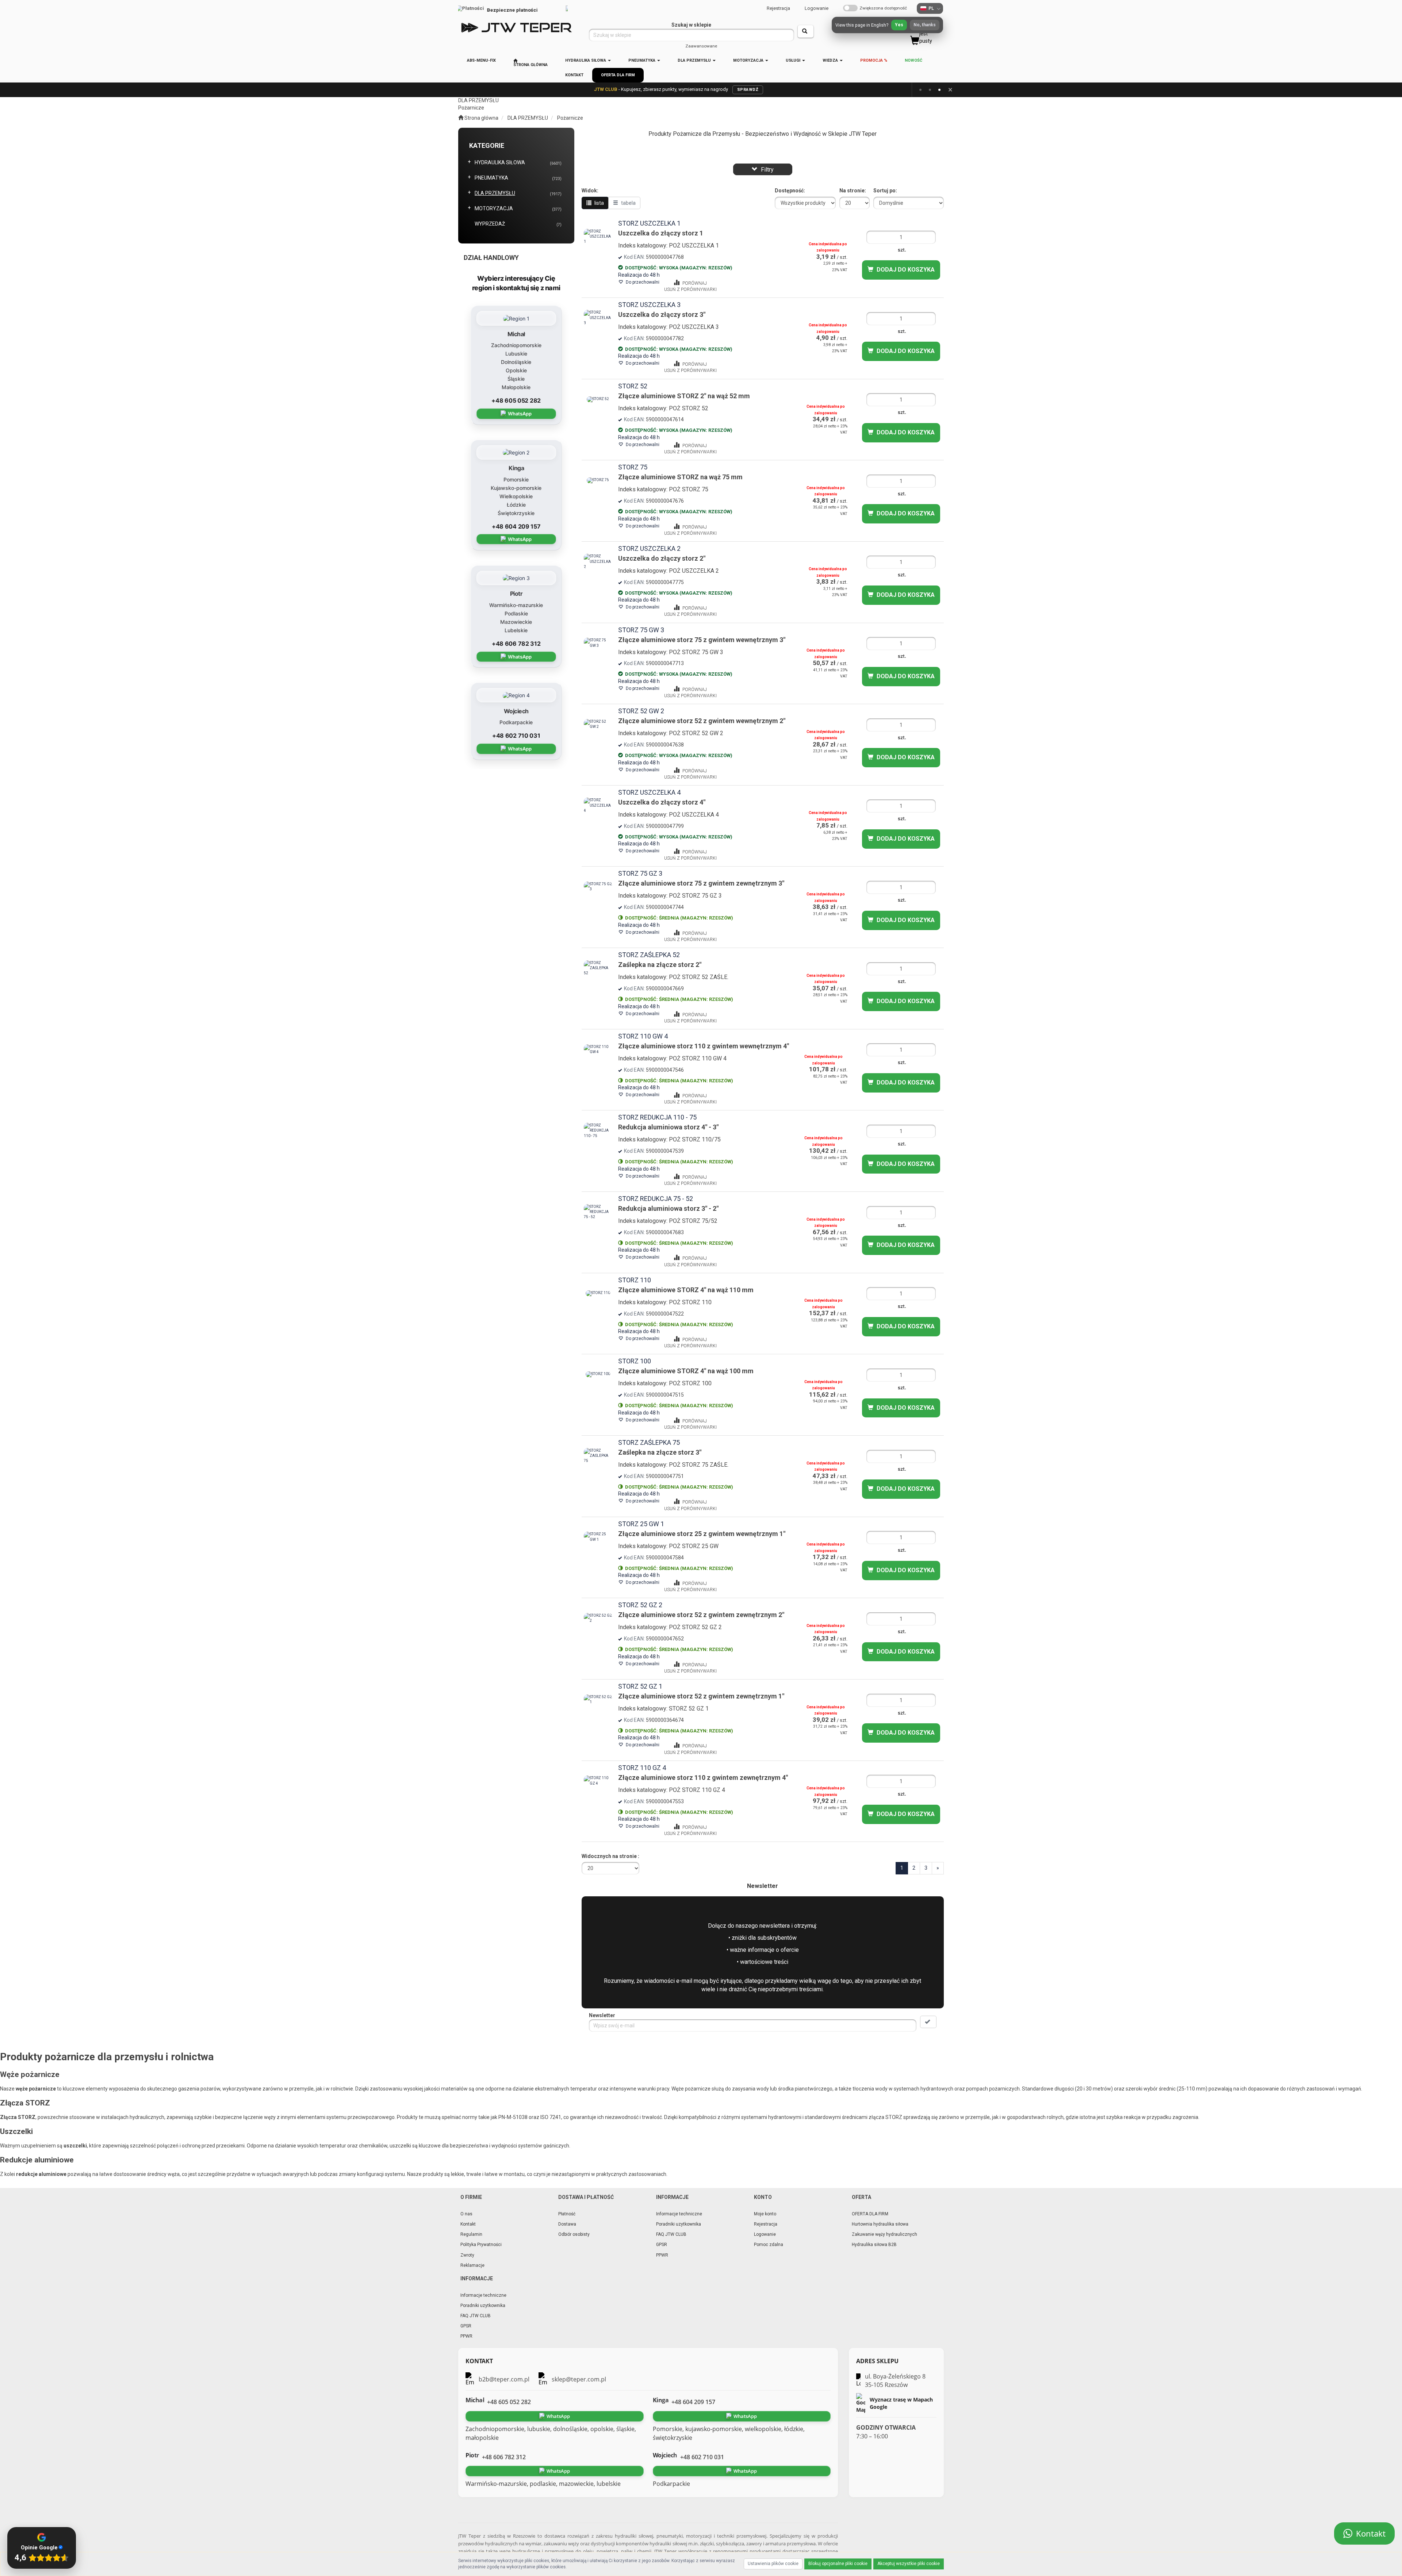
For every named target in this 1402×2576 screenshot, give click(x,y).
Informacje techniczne (679, 2214)
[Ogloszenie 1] (920, 90)
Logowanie (817, 8)
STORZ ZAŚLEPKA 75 (649, 1442)
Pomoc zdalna (769, 2245)
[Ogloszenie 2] (930, 90)
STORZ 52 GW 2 (641, 711)
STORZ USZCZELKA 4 (649, 792)
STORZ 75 (633, 467)
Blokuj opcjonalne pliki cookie (838, 2564)
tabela (628, 203)
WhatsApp (520, 414)
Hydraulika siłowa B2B (874, 2245)
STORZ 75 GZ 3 (640, 873)
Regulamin (471, 2234)
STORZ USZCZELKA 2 (649, 548)
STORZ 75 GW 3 (641, 630)
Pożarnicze (570, 118)
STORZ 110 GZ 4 (642, 1768)
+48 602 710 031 (516, 736)
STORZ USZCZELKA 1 (649, 223)
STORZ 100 (635, 1361)
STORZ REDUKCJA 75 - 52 (656, 1199)
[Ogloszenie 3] (939, 90)
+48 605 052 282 (516, 400)
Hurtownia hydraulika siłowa (880, 2224)
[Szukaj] (806, 31)
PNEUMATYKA (642, 60)
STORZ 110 (635, 1280)
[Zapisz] (928, 2022)
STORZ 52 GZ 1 (640, 1686)
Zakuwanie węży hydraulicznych (884, 2234)
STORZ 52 (633, 386)
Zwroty (467, 2255)
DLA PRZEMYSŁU (695, 60)
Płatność (567, 2214)
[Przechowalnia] (896, 27)
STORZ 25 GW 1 (641, 1524)
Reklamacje (472, 2265)
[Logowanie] (838, 27)
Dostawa (567, 2224)
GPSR (662, 2245)
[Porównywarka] (877, 27)
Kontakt (468, 2224)
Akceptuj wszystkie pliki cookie (909, 2564)
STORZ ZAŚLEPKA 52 (649, 955)
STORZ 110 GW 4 (643, 1036)
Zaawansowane (701, 46)
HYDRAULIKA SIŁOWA (586, 60)
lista (599, 203)
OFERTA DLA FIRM (870, 2214)
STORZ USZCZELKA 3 (649, 305)
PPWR (662, 2255)
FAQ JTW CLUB (671, 2234)
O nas (466, 2214)
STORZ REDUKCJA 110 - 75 (657, 1117)
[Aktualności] (857, 27)
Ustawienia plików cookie (773, 2564)
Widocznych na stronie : (610, 1856)
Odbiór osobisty (574, 2234)
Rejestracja (778, 8)
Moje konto (765, 2214)
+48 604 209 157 (516, 526)
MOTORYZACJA (749, 60)
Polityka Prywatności (481, 2245)
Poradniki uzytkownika (679, 2224)
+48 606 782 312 (516, 644)
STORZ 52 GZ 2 (640, 1605)
